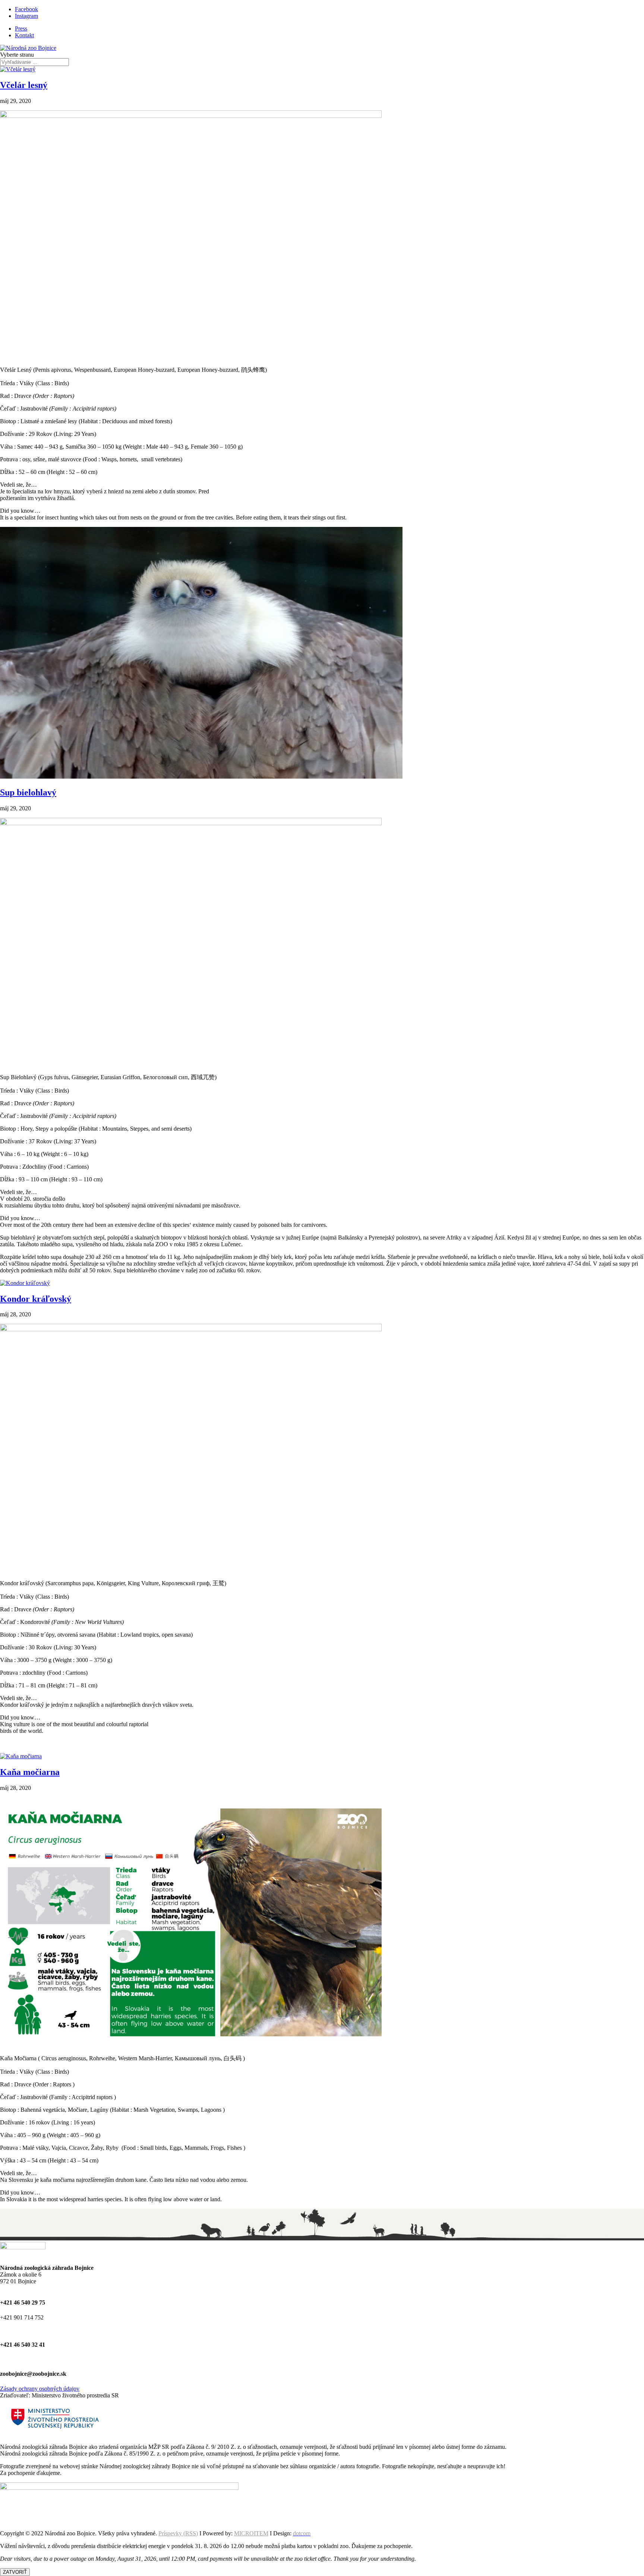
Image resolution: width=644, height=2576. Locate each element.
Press (21, 29)
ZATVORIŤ (15, 2572)
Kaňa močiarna (30, 1772)
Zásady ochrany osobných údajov (40, 2389)
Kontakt (24, 35)
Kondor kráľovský (36, 1299)
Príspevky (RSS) (178, 2533)
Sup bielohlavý (28, 792)
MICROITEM (251, 2533)
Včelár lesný (24, 85)
